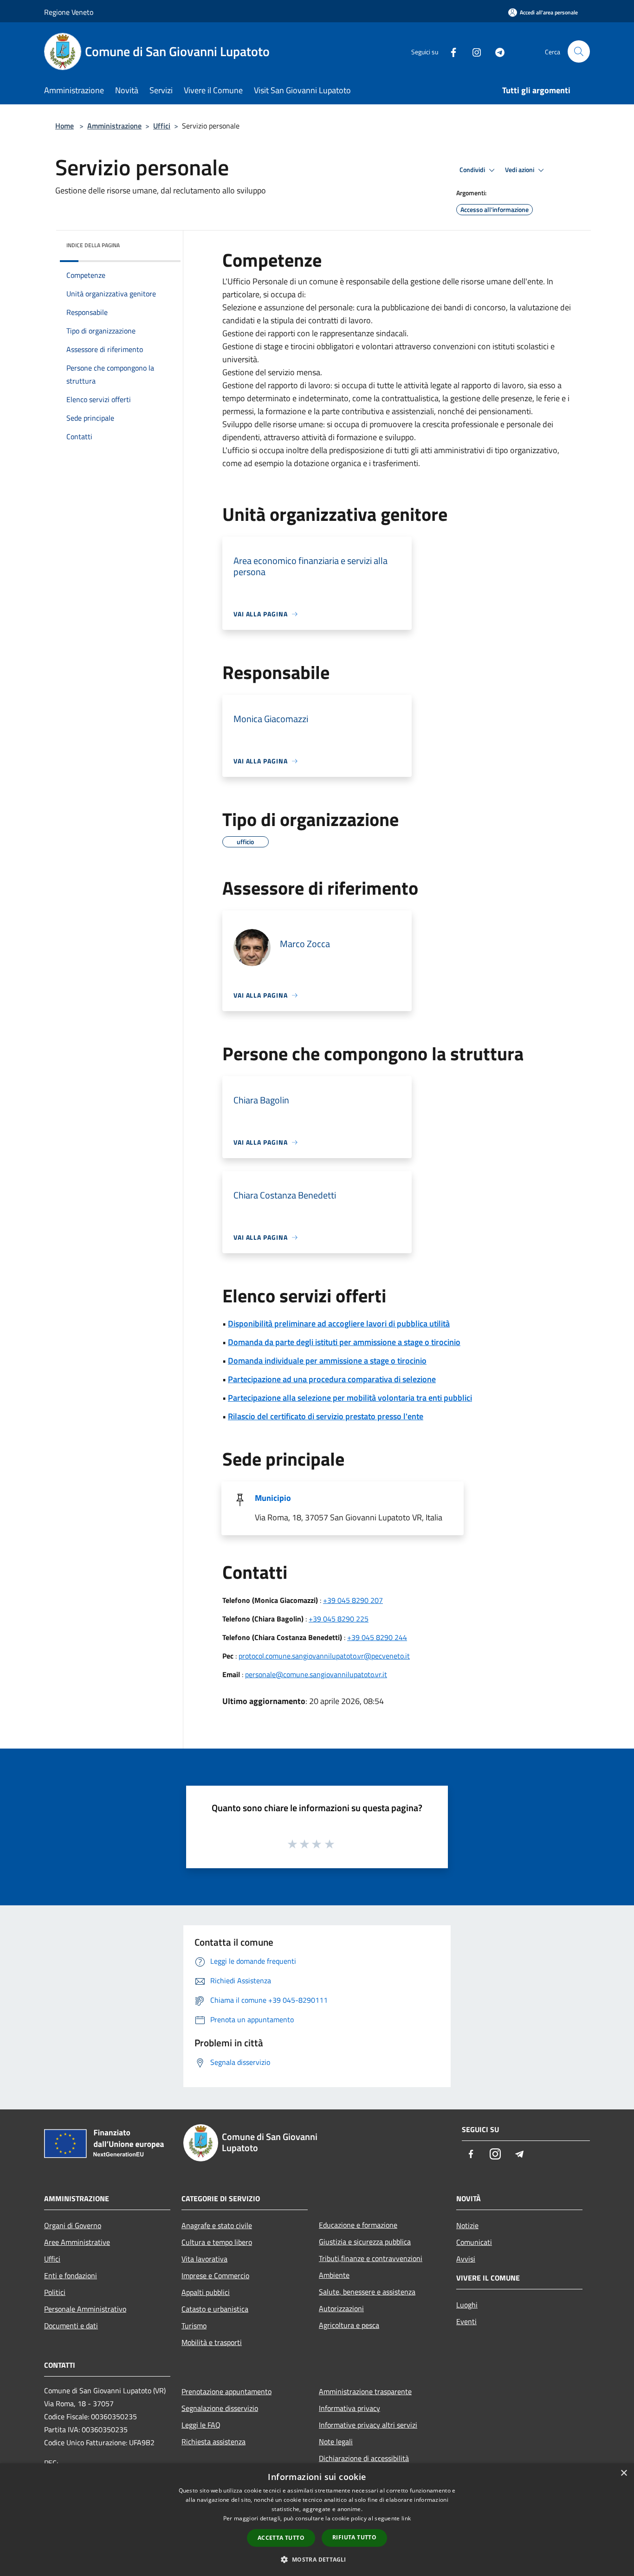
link (406, 2518)
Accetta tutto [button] (281, 2538)
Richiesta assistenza (213, 2441)
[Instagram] (473, 51)
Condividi (473, 170)
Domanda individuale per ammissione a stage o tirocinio (327, 1361)
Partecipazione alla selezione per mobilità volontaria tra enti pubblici (350, 1398)
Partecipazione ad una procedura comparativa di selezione (332, 1379)
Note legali (336, 2441)
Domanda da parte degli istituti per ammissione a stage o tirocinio (344, 1342)
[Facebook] (450, 51)
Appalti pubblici (206, 2292)
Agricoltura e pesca (349, 2325)
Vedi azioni (520, 170)
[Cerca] (579, 51)
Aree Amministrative (77, 2242)
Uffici (162, 126)
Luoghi (467, 2305)
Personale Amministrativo (85, 2309)
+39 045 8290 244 (377, 1637)
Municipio (273, 1498)
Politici (55, 2292)
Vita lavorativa (204, 2259)
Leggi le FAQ (201, 2425)
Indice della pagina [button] (93, 245)
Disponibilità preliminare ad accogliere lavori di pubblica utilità (339, 1323)
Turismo (194, 2326)
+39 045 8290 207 (353, 1600)
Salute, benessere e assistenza (367, 2292)
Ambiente (334, 2275)
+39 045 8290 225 (339, 1619)
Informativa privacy (349, 2408)
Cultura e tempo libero (217, 2242)
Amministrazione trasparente (365, 2391)
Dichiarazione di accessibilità (364, 2458)
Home (65, 126)
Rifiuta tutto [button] (354, 2537)
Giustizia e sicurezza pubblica (365, 2242)
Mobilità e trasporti (212, 2342)
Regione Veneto (69, 12)
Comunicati (474, 2242)
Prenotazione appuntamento (226, 2391)
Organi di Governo (73, 2225)
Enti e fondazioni (71, 2275)
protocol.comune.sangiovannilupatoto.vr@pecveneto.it (324, 1656)
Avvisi (466, 2259)
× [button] (624, 2473)
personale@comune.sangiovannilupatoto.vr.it (316, 1674)
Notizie (467, 2225)
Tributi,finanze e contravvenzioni (371, 2258)
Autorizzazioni (341, 2308)
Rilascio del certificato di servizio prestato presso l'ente (326, 1416)
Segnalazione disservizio (220, 2408)
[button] (317, 2559)
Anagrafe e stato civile (217, 2225)
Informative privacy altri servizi (368, 2425)
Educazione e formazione (358, 2225)
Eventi (466, 2321)
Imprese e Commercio (215, 2275)
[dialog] (317, 2520)
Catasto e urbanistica (215, 2309)
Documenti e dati (71, 2326)
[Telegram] (496, 51)
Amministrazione (114, 126)
